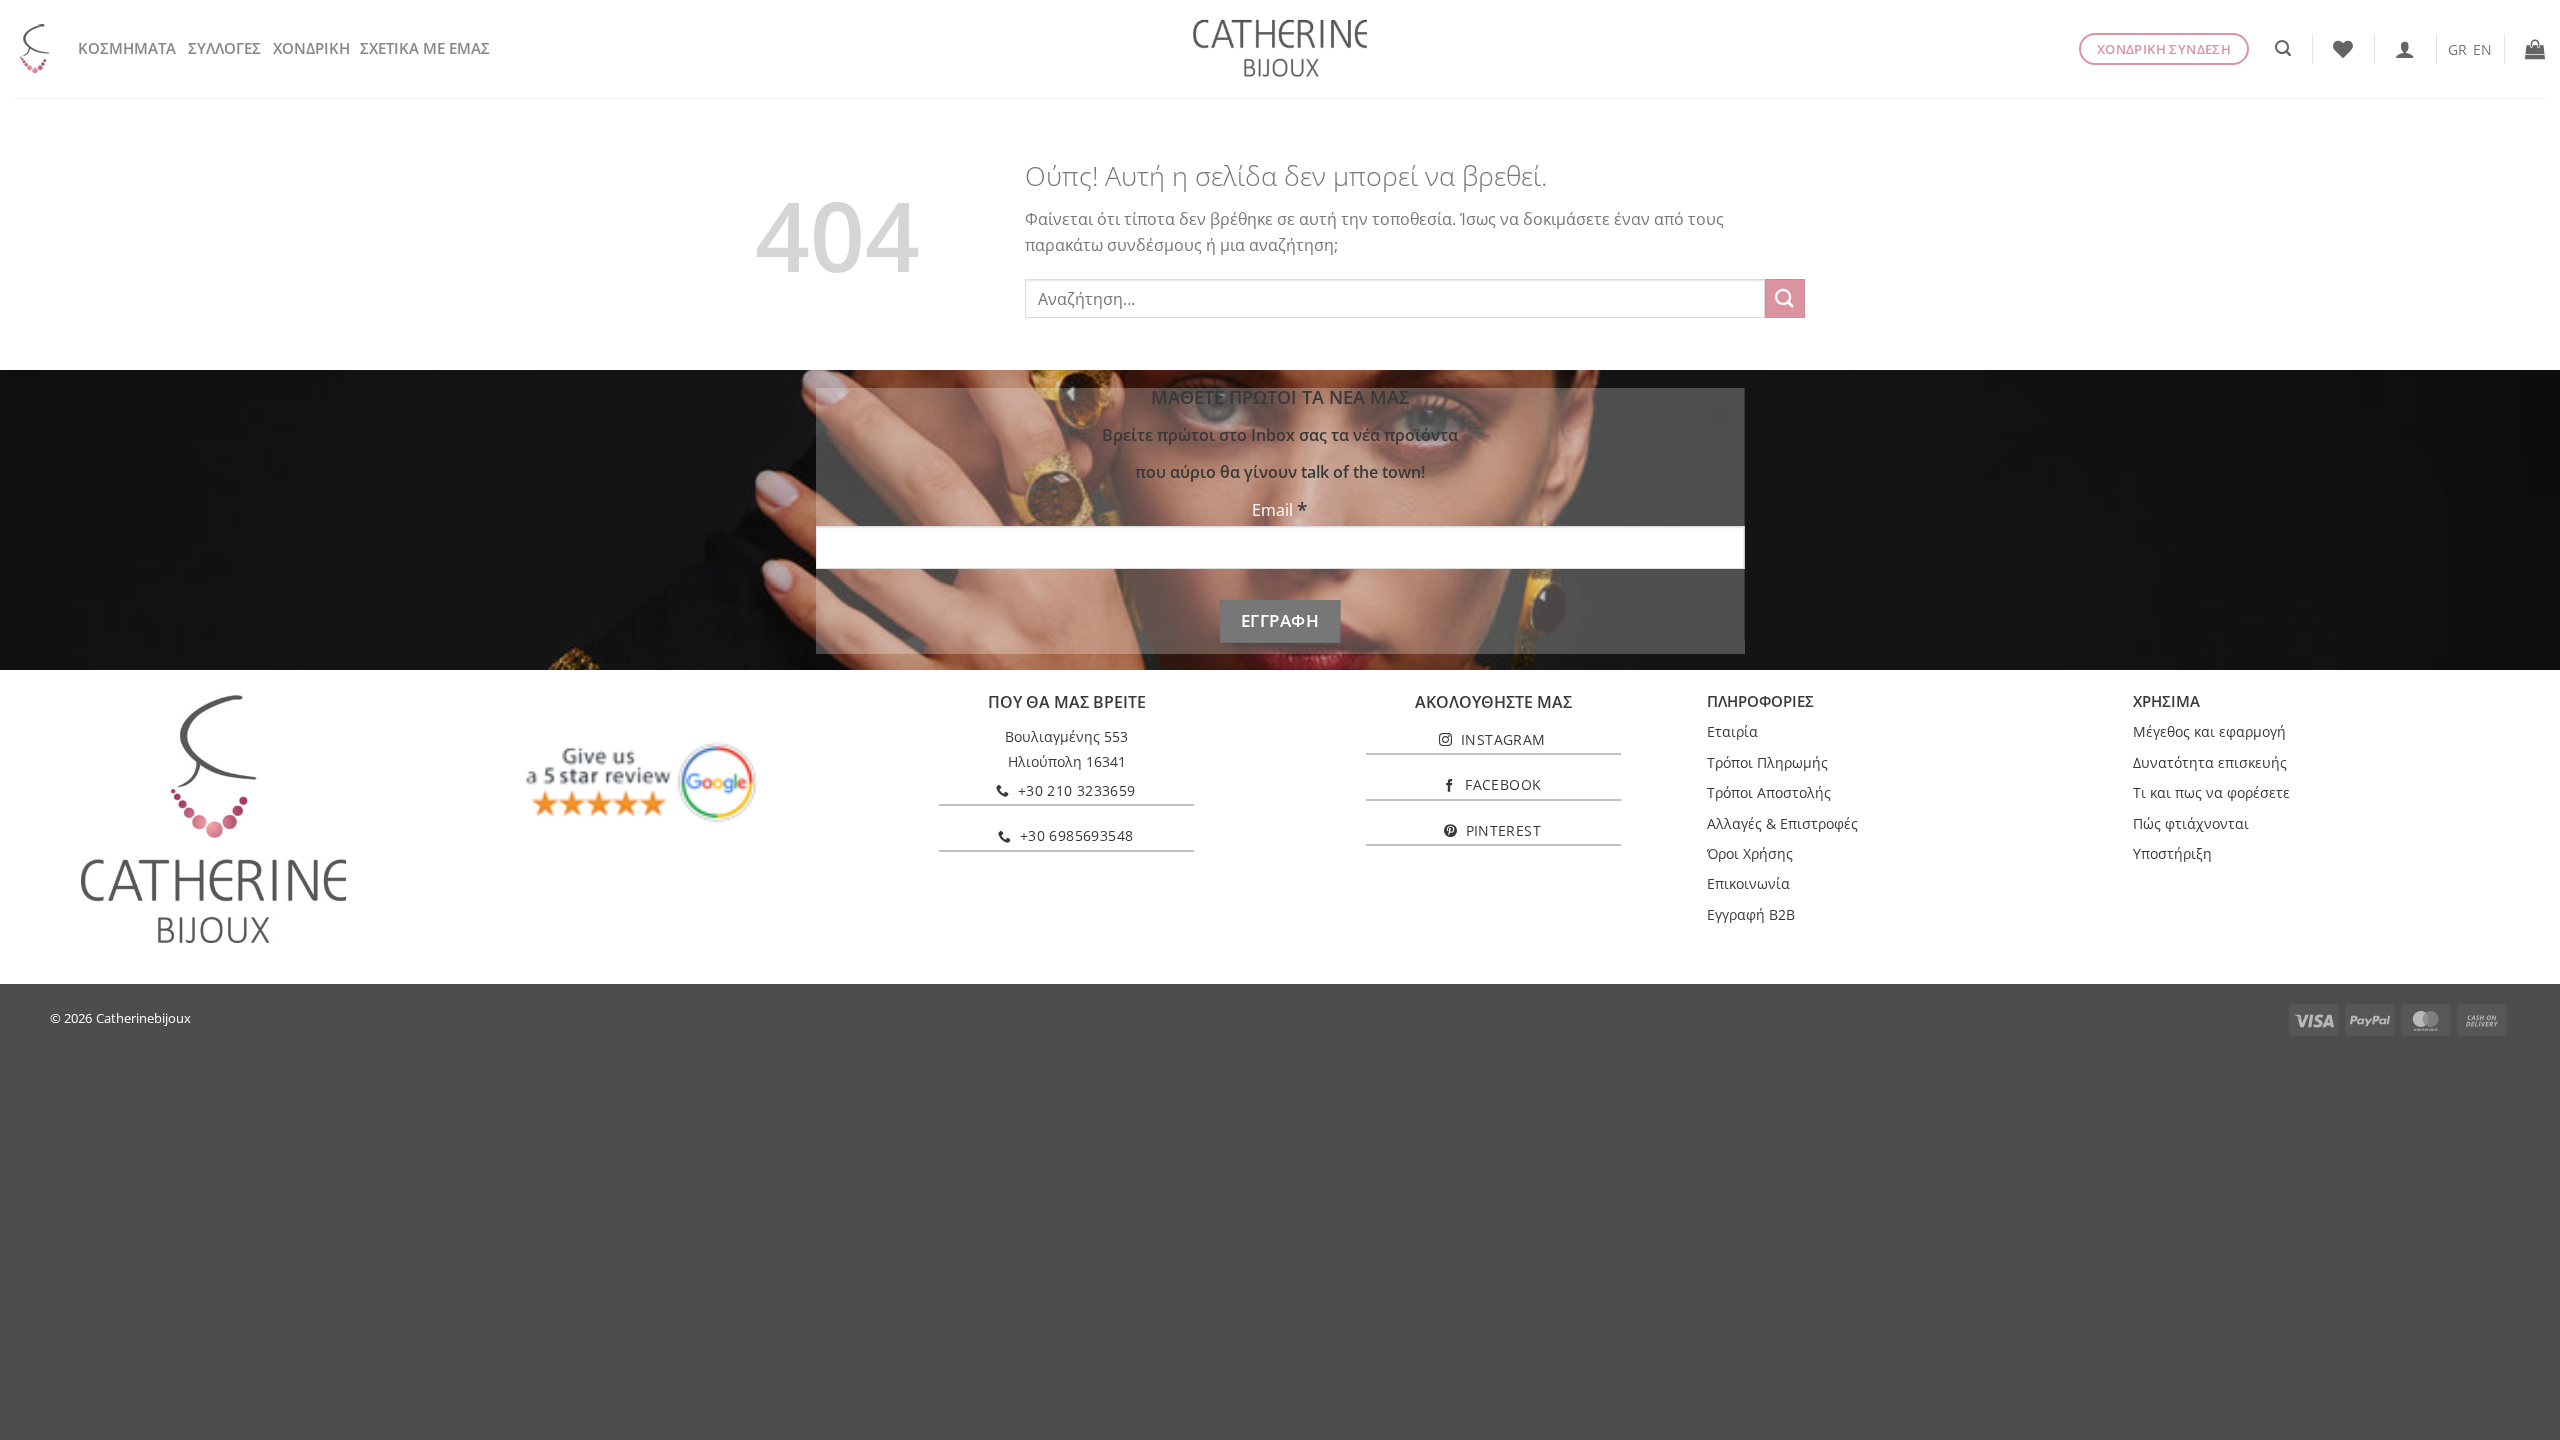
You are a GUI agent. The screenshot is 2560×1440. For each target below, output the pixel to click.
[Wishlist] (2343, 49)
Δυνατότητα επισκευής (2210, 762)
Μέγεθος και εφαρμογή (2209, 731)
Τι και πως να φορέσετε (2211, 792)
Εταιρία (1732, 731)
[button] (2283, 48)
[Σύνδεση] (2405, 49)
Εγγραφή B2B (1751, 914)
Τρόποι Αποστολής (1769, 792)
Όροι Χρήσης (1750, 853)
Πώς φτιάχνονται (2191, 823)
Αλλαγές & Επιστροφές (1782, 823)
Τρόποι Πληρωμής (1767, 762)
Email (1279, 509)
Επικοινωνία (1748, 883)
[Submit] (1785, 298)
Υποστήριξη (2172, 853)
